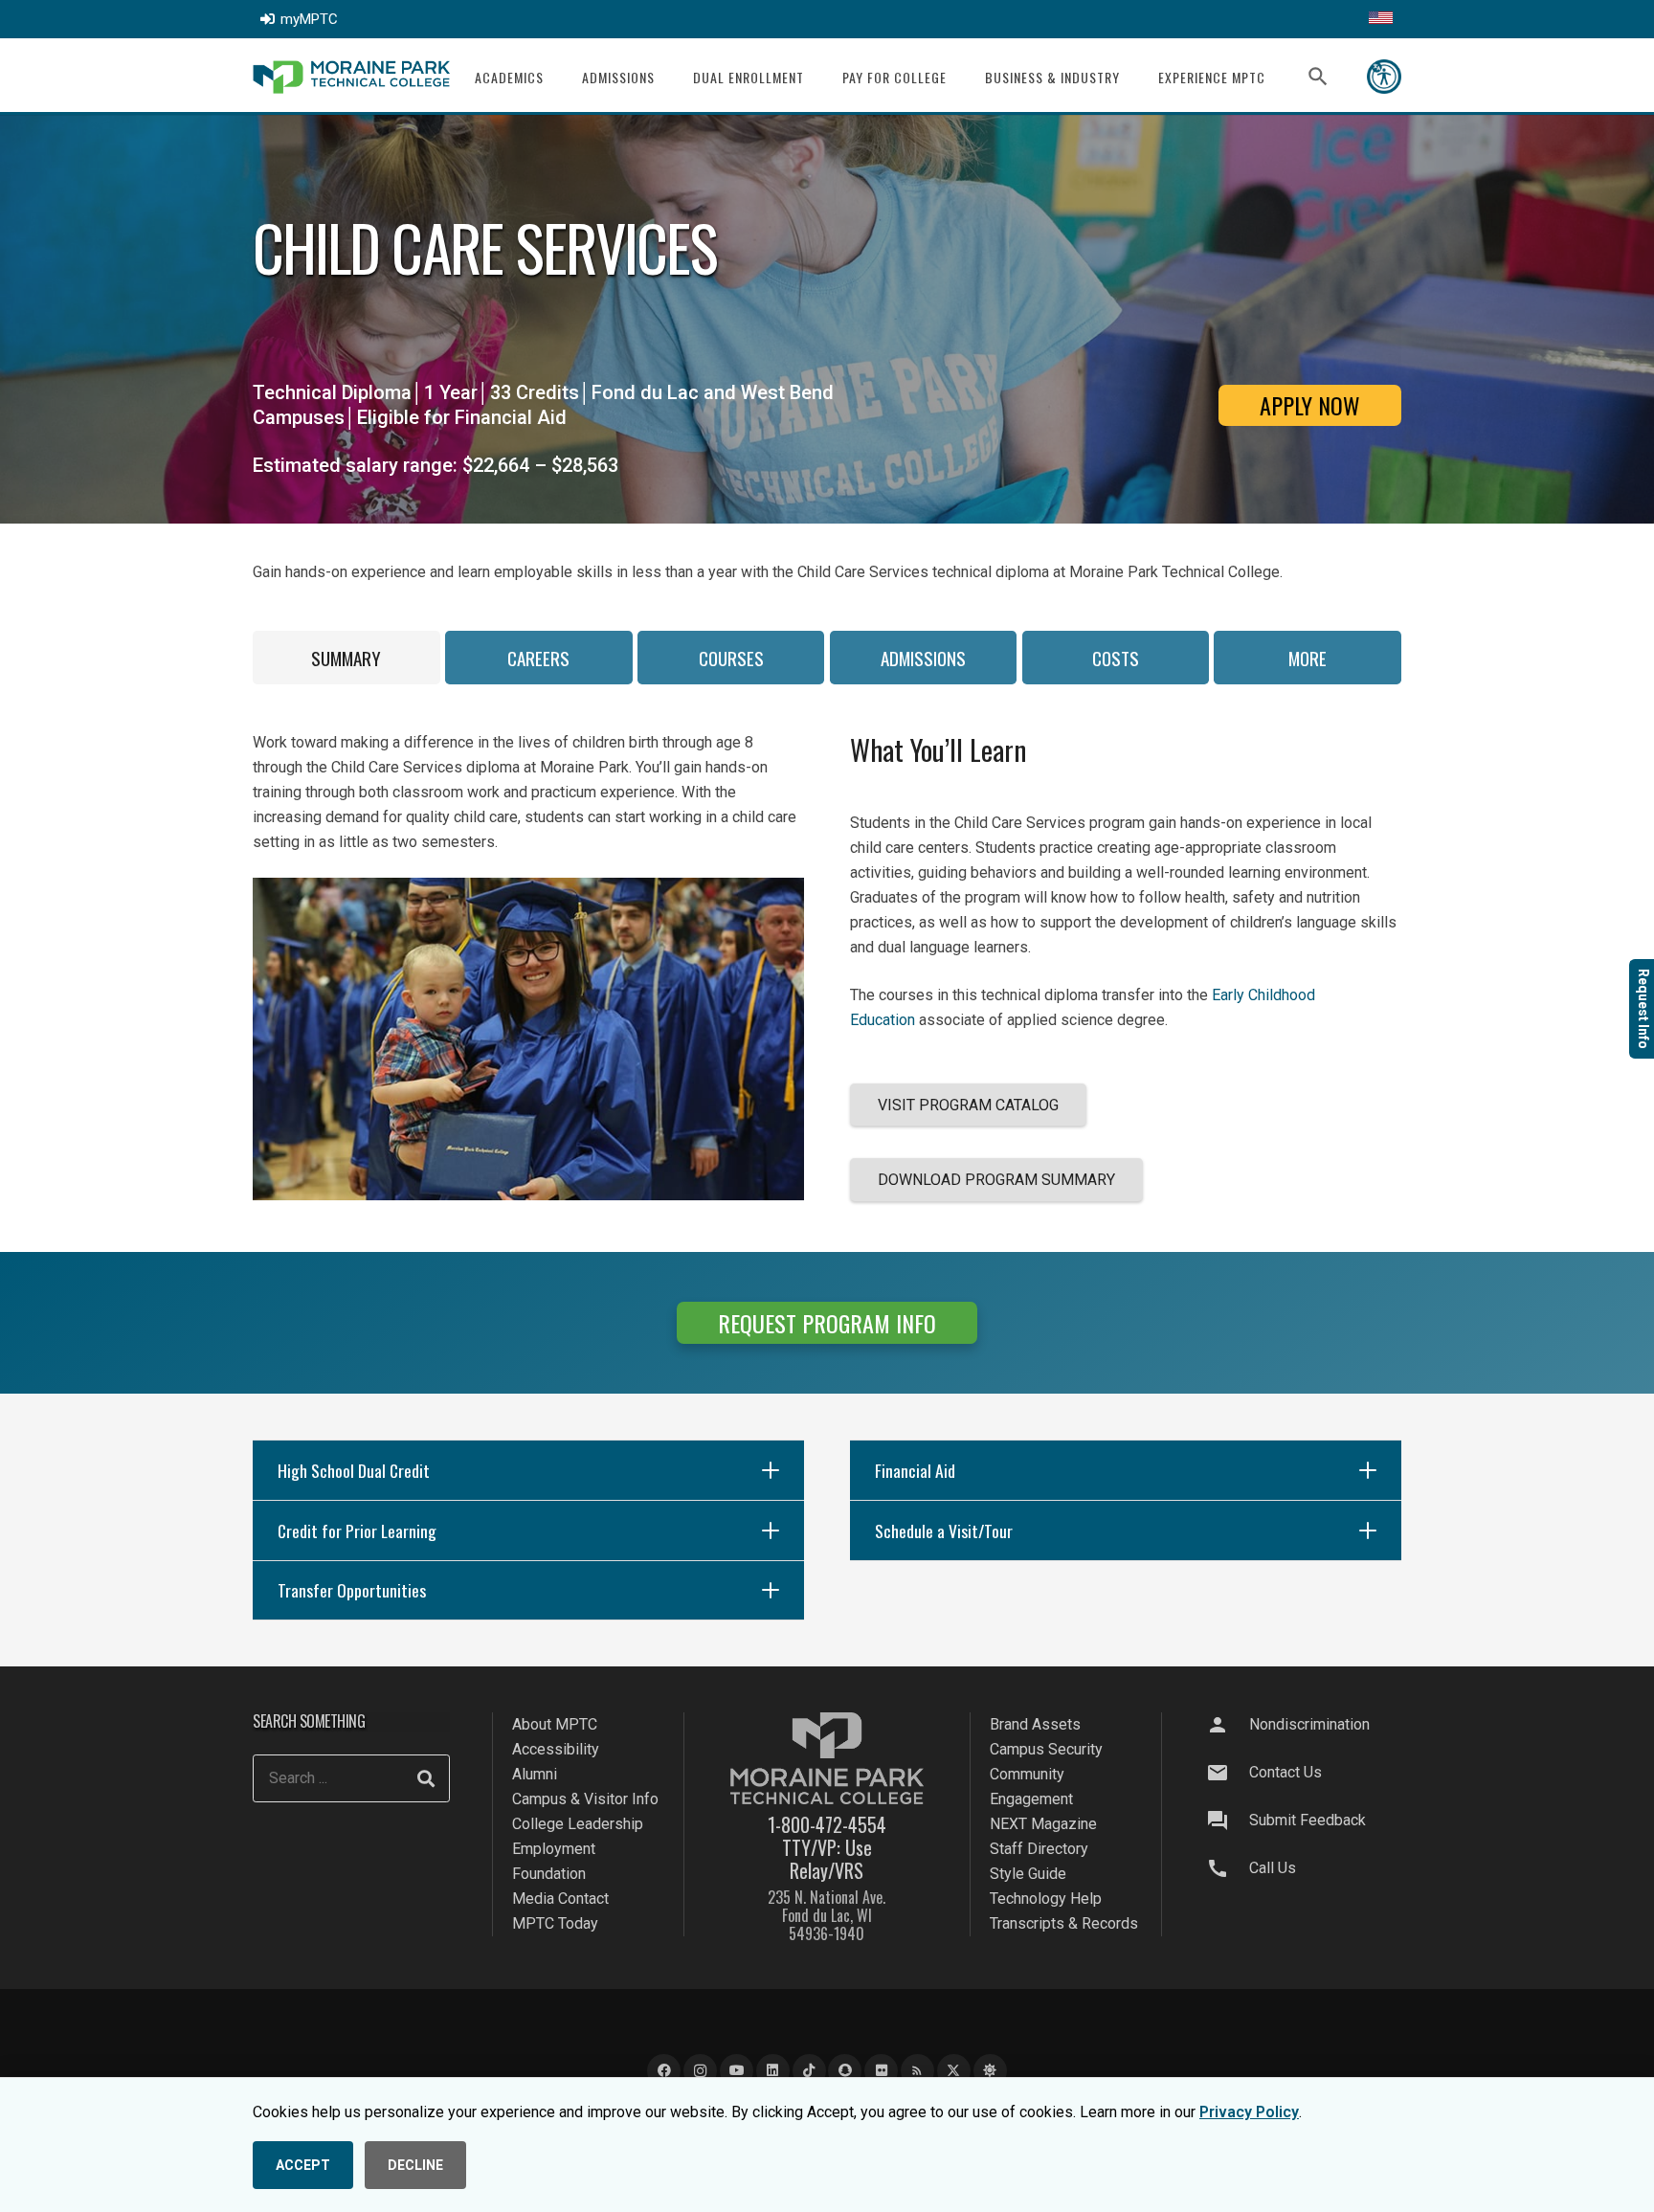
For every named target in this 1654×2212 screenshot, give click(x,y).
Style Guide (1028, 1874)
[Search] (426, 1778)
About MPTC (555, 1724)
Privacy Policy (1249, 2112)
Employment (554, 1849)
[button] (556, 77)
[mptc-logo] (351, 77)
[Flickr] (881, 2071)
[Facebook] (664, 2071)
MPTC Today (555, 1923)
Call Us (1273, 1868)
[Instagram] (700, 2071)
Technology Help (1046, 1899)
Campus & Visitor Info (585, 1799)
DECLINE (415, 2165)
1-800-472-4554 (827, 1824)
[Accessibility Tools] (1384, 77)
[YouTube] (737, 2071)
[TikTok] (809, 2071)
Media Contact (560, 1899)
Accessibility (556, 1749)
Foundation (549, 1874)
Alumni (535, 1774)
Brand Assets (1035, 1724)
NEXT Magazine (1043, 1824)
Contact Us (1285, 1772)
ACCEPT (303, 2165)
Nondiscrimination (1309, 1724)
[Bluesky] (990, 2071)
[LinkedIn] (773, 2071)
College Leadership (578, 1824)
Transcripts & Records (1064, 1923)
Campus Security (1046, 1749)
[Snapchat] (845, 2071)
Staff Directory (1039, 1849)
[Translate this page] (1381, 19)
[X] (954, 2071)
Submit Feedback (1308, 1820)
